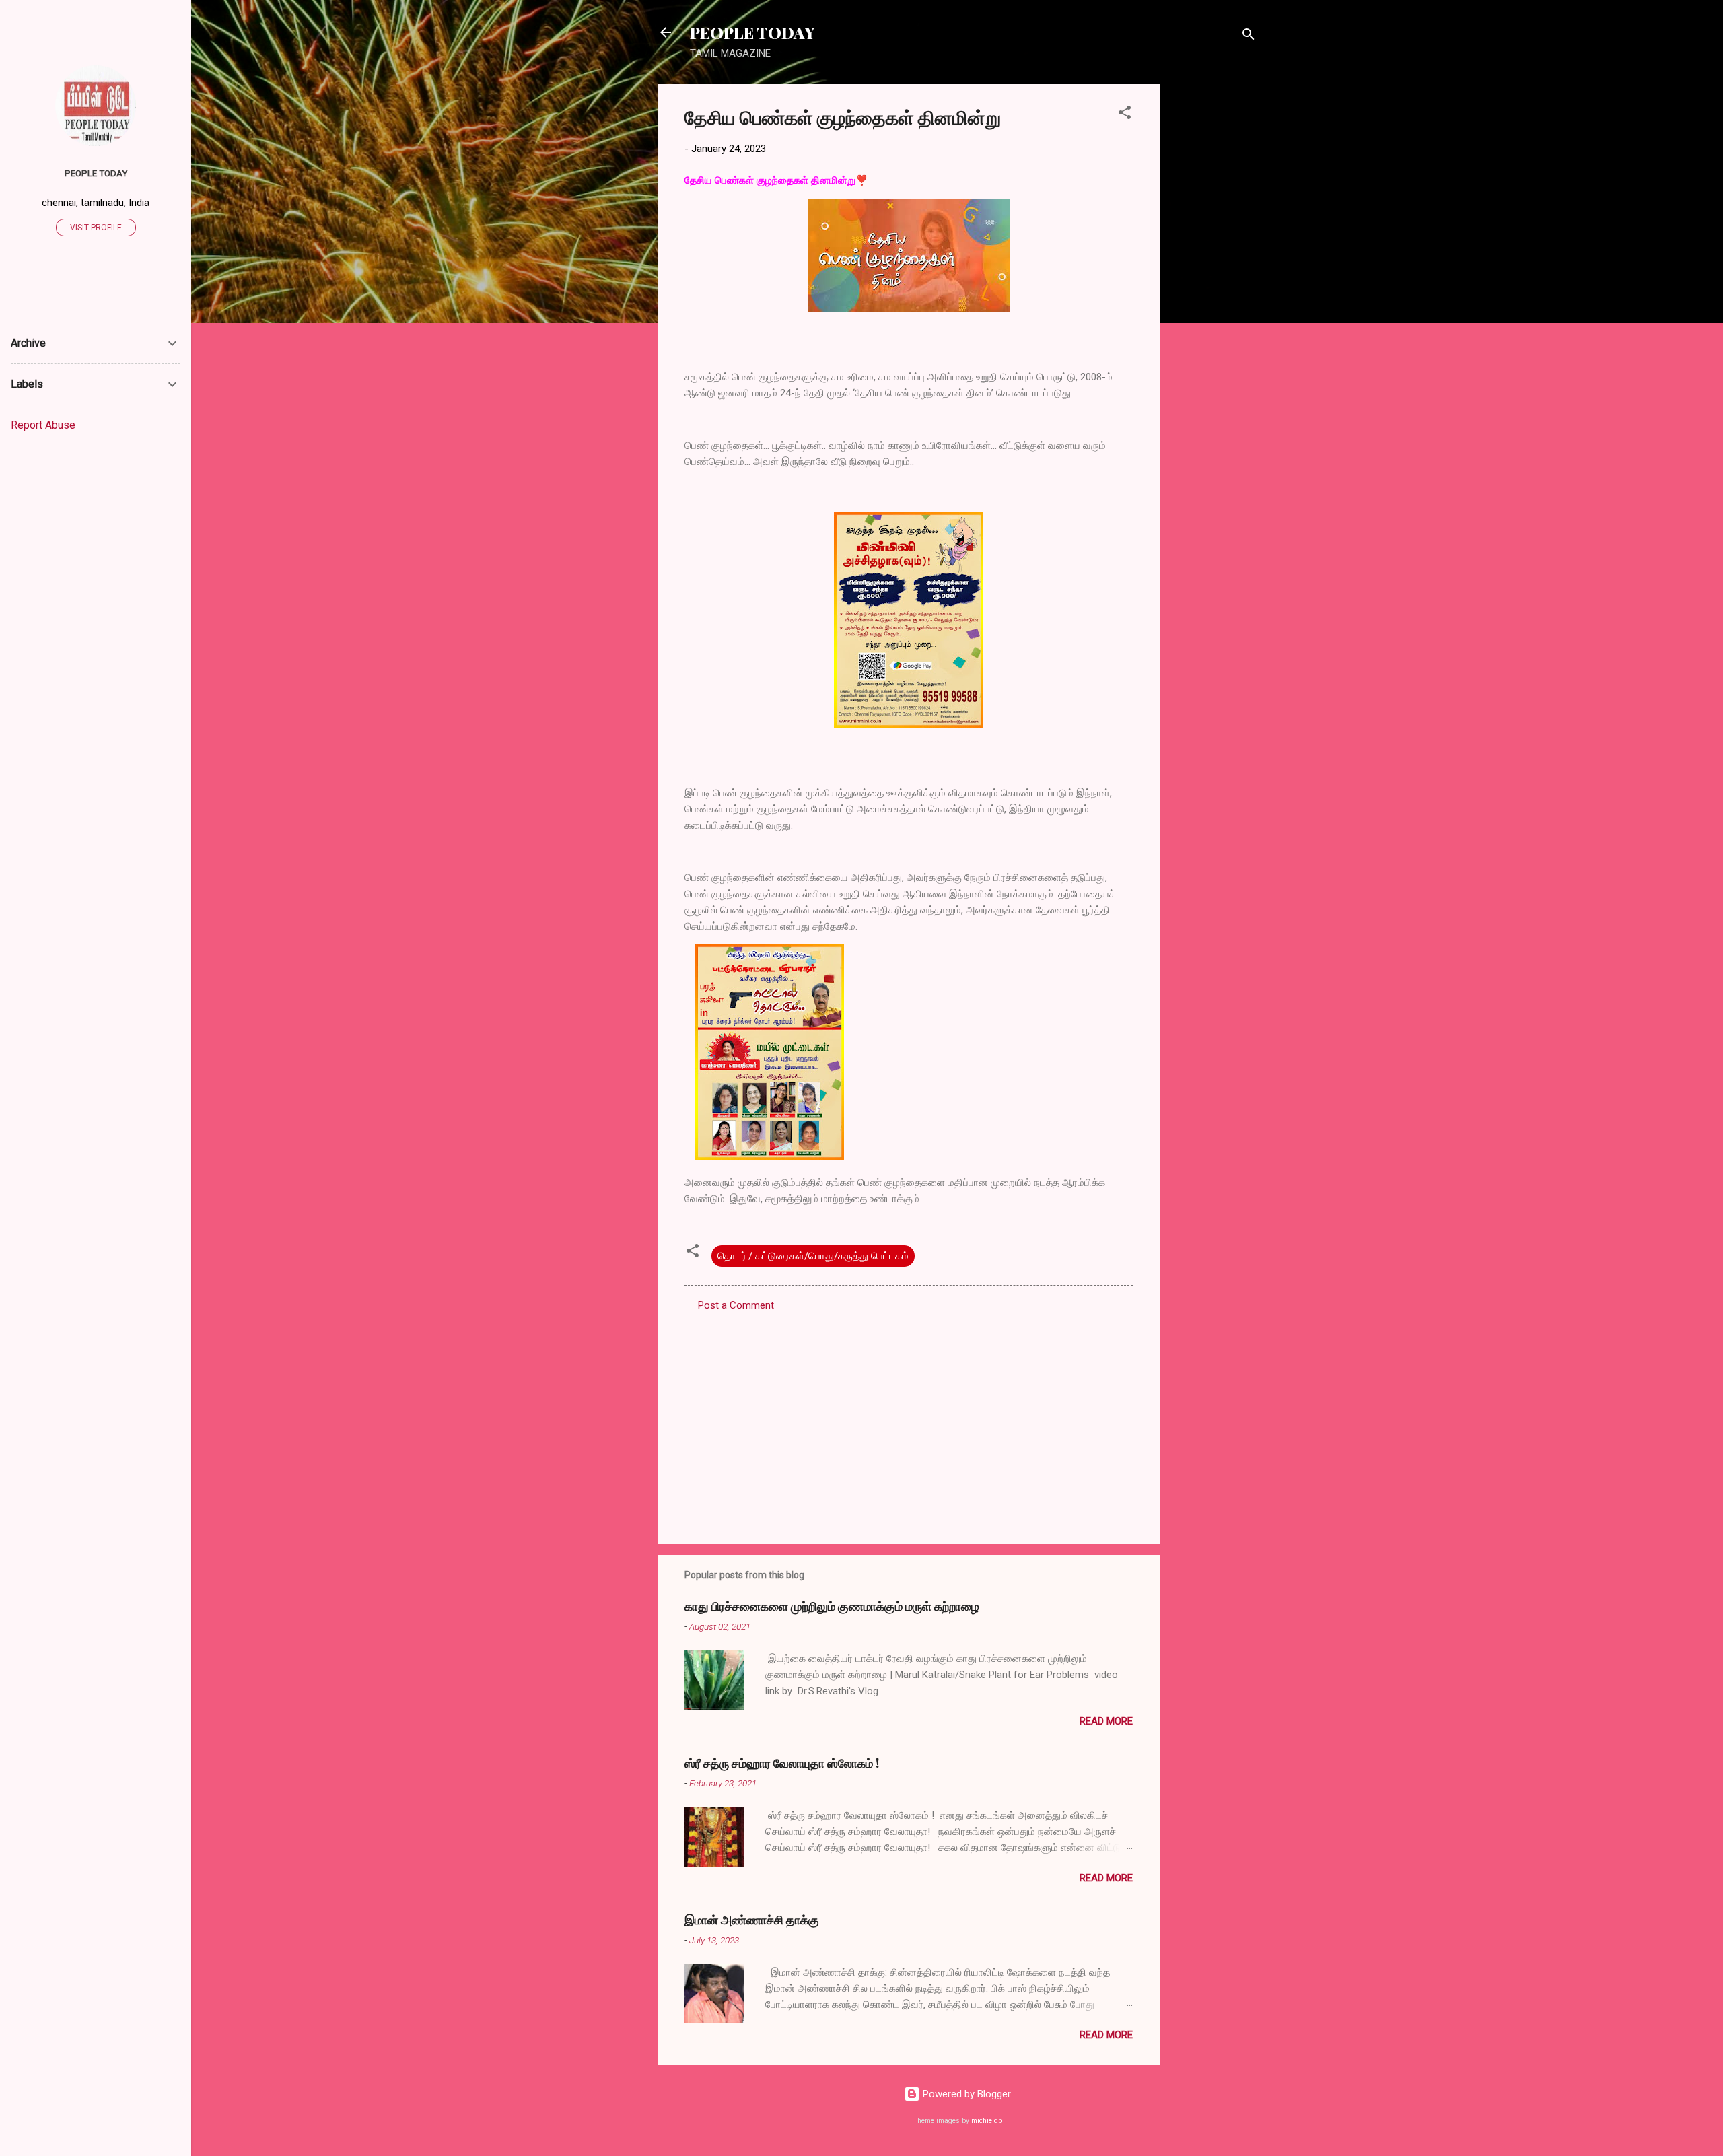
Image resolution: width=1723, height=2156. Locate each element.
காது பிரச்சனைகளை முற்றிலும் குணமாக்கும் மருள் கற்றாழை (832, 1606)
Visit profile (96, 228)
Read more (1106, 1721)
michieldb (987, 2121)
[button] (1125, 115)
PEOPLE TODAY (752, 32)
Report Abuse (43, 425)
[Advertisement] (1214, 286)
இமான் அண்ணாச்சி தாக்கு (752, 1920)
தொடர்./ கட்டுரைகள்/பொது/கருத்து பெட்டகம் (813, 1256)
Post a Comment (736, 1305)
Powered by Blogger (965, 2094)
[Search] (1249, 37)
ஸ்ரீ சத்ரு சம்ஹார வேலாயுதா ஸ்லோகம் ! (782, 1763)
